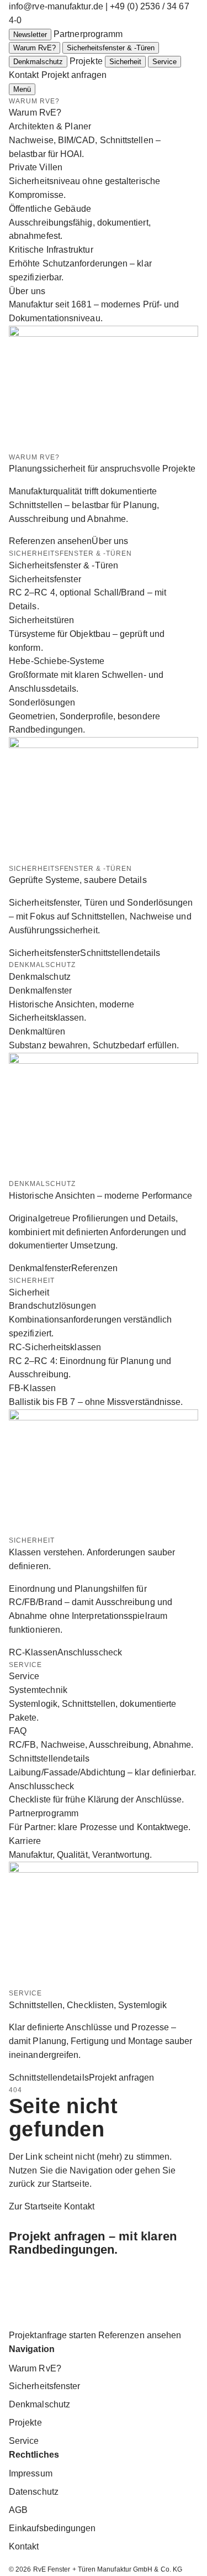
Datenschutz (34, 2492)
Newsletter (30, 35)
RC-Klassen (33, 1652)
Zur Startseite (35, 2206)
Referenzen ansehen (50, 541)
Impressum (31, 2473)
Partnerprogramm (88, 34)
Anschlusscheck (90, 1652)
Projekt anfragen (74, 75)
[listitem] (104, 140)
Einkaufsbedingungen (52, 2528)
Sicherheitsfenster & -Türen (111, 48)
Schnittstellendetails (120, 953)
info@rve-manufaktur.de (56, 6)
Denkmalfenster (40, 1268)
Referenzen (94, 1268)
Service (164, 62)
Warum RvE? (34, 48)
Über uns (110, 541)
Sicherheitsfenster (44, 953)
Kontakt (24, 75)
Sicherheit (125, 62)
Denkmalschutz (38, 62)
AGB (18, 2510)
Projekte (86, 61)
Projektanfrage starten (52, 2335)
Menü (22, 89)
